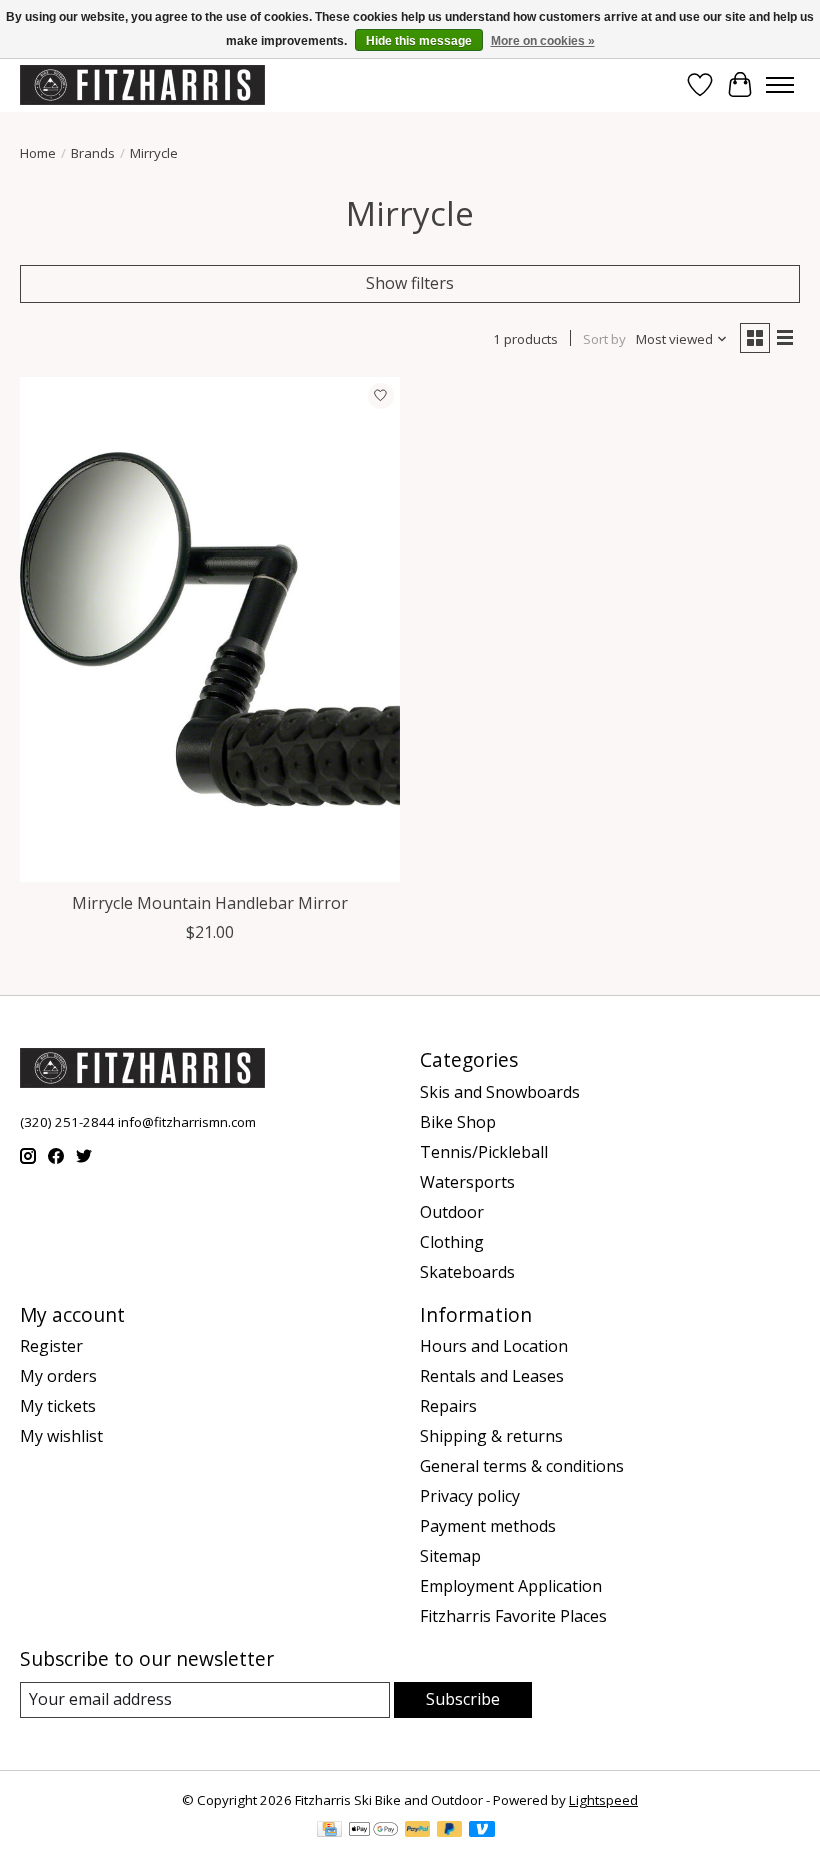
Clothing (452, 1242)
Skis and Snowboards (500, 1092)
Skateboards (467, 1272)
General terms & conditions (522, 1466)
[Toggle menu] (780, 85)
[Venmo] (482, 1831)
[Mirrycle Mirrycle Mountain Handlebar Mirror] (210, 629)
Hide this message (419, 41)
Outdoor (452, 1212)
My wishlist (61, 1436)
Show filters (410, 283)
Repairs (448, 1406)
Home (38, 153)
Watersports (467, 1182)
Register (51, 1346)
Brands (93, 153)
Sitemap (450, 1556)
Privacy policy (470, 1496)
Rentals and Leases (492, 1376)
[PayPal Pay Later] (450, 1831)
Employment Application (511, 1586)
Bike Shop (458, 1122)
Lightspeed (603, 1800)
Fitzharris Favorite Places (513, 1616)
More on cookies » (543, 41)
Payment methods (488, 1526)
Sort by (604, 339)
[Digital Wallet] (373, 1831)
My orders (58, 1376)
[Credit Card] (329, 1831)
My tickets (58, 1406)
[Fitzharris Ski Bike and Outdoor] (142, 84)
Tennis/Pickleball (484, 1152)
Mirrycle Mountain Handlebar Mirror (210, 903)
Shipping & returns (491, 1436)
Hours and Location (494, 1346)
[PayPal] (418, 1831)
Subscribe (463, 1699)
